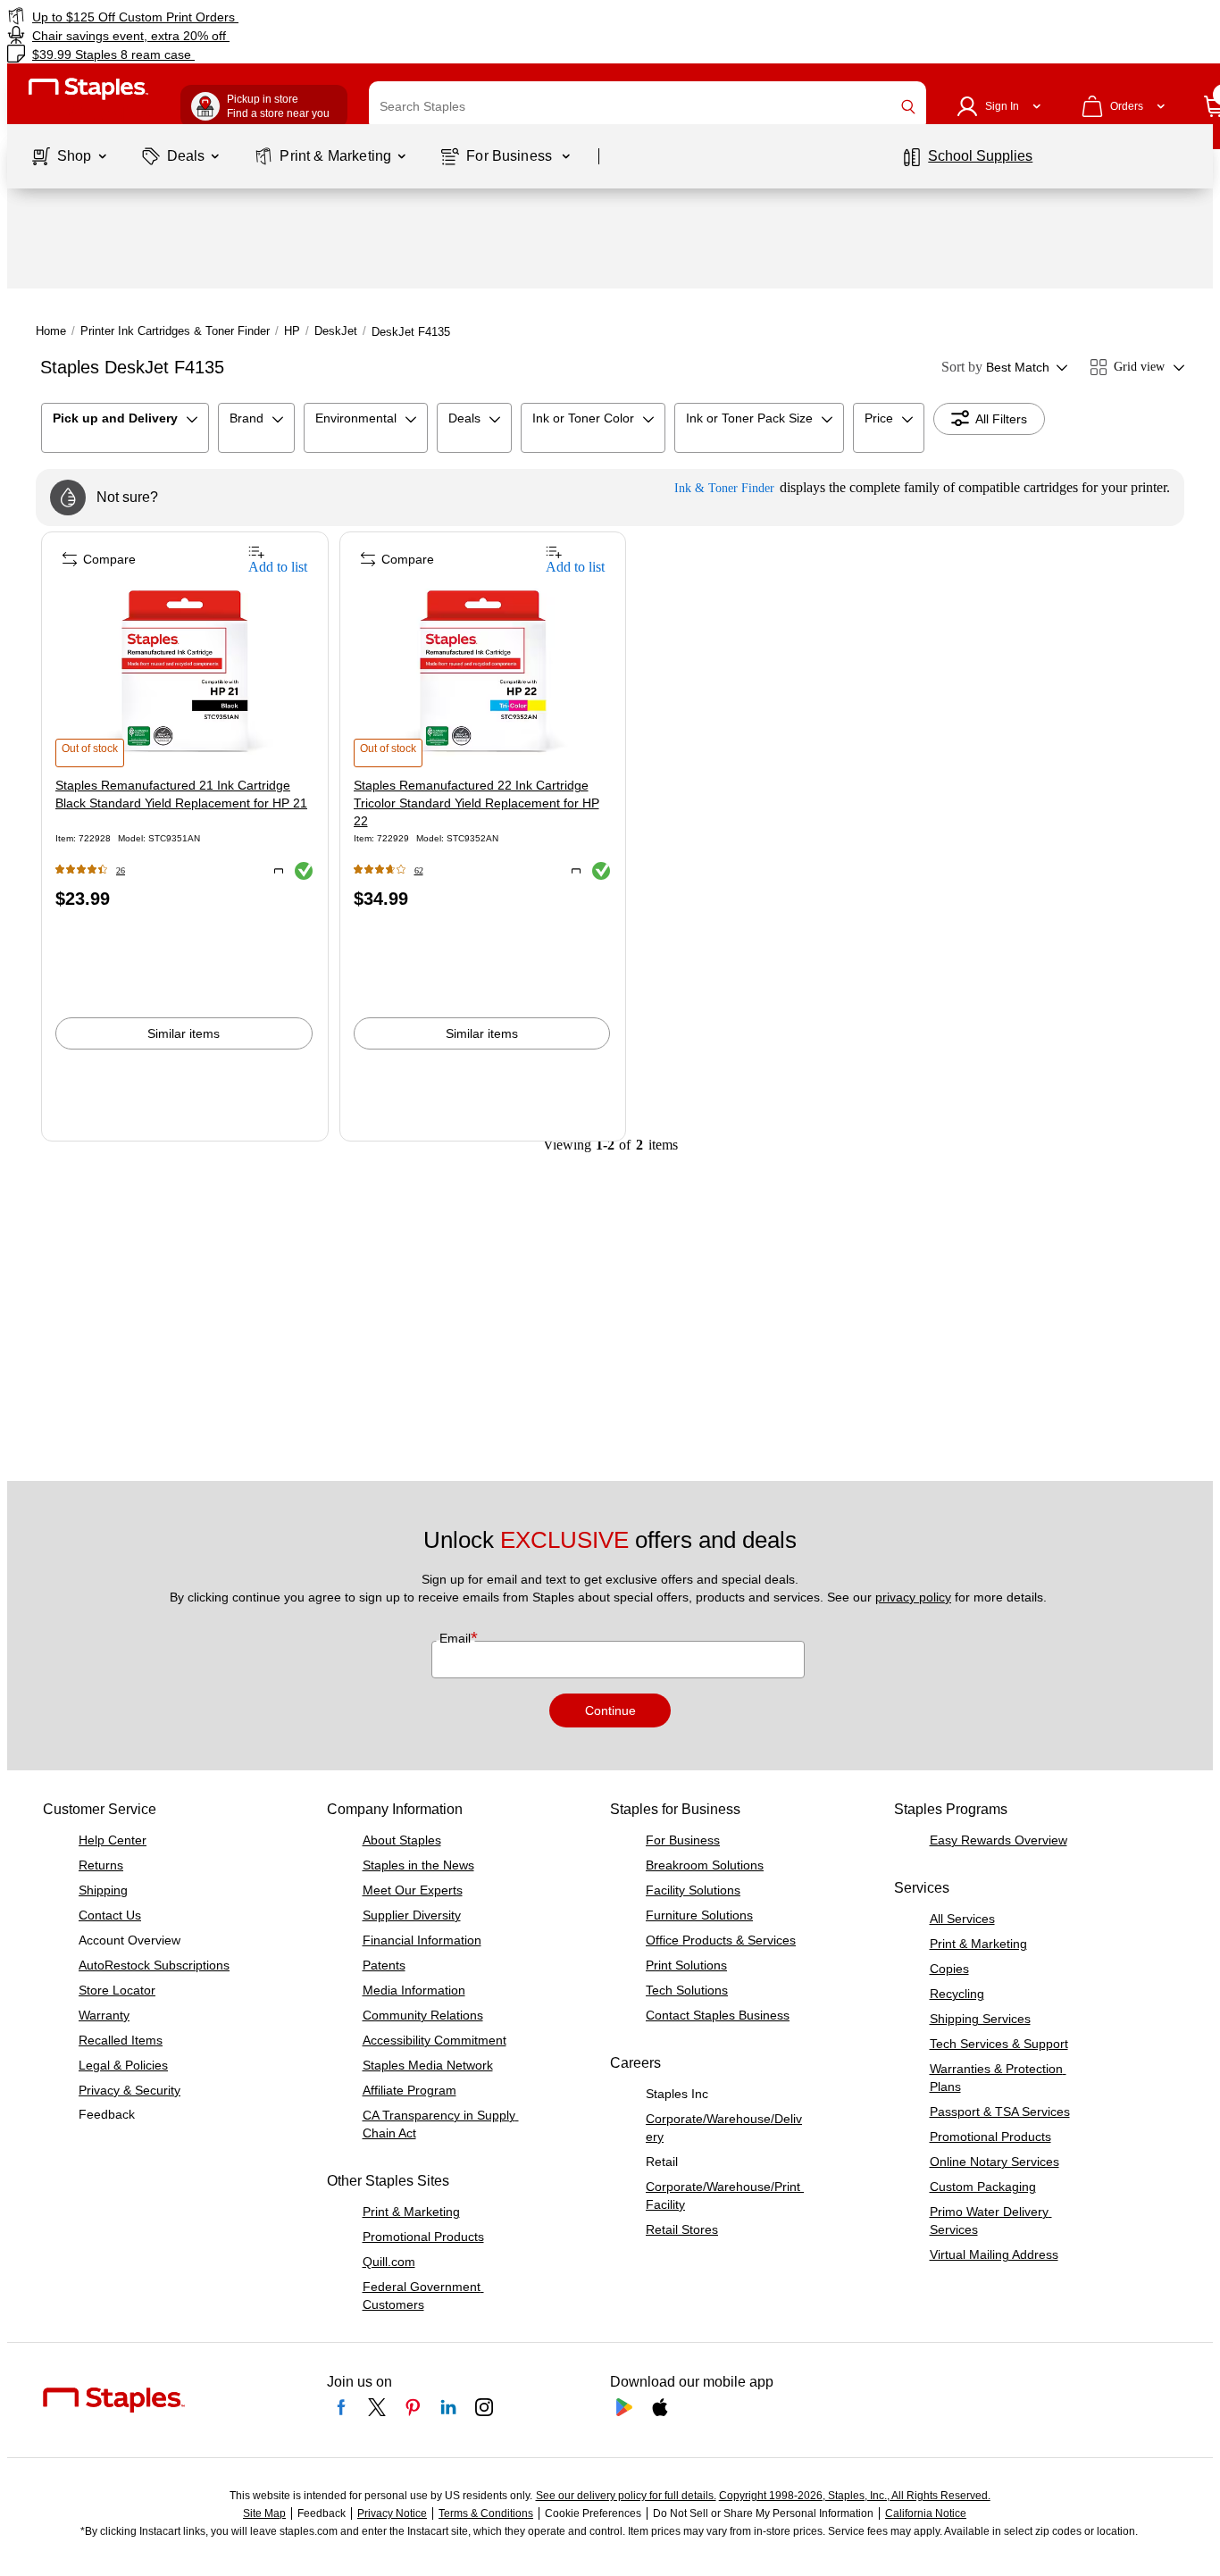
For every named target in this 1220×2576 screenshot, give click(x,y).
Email (457, 1638)
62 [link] (419, 870)
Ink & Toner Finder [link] (724, 488)
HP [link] (292, 331)
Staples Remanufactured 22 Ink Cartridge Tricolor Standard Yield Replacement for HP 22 (476, 803)
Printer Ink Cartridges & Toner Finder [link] (175, 331)
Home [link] (51, 331)
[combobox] (648, 106)
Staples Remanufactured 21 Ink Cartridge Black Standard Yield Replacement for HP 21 (181, 794)
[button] (908, 107)
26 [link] (121, 870)
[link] (208, 17)
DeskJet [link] (336, 331)
